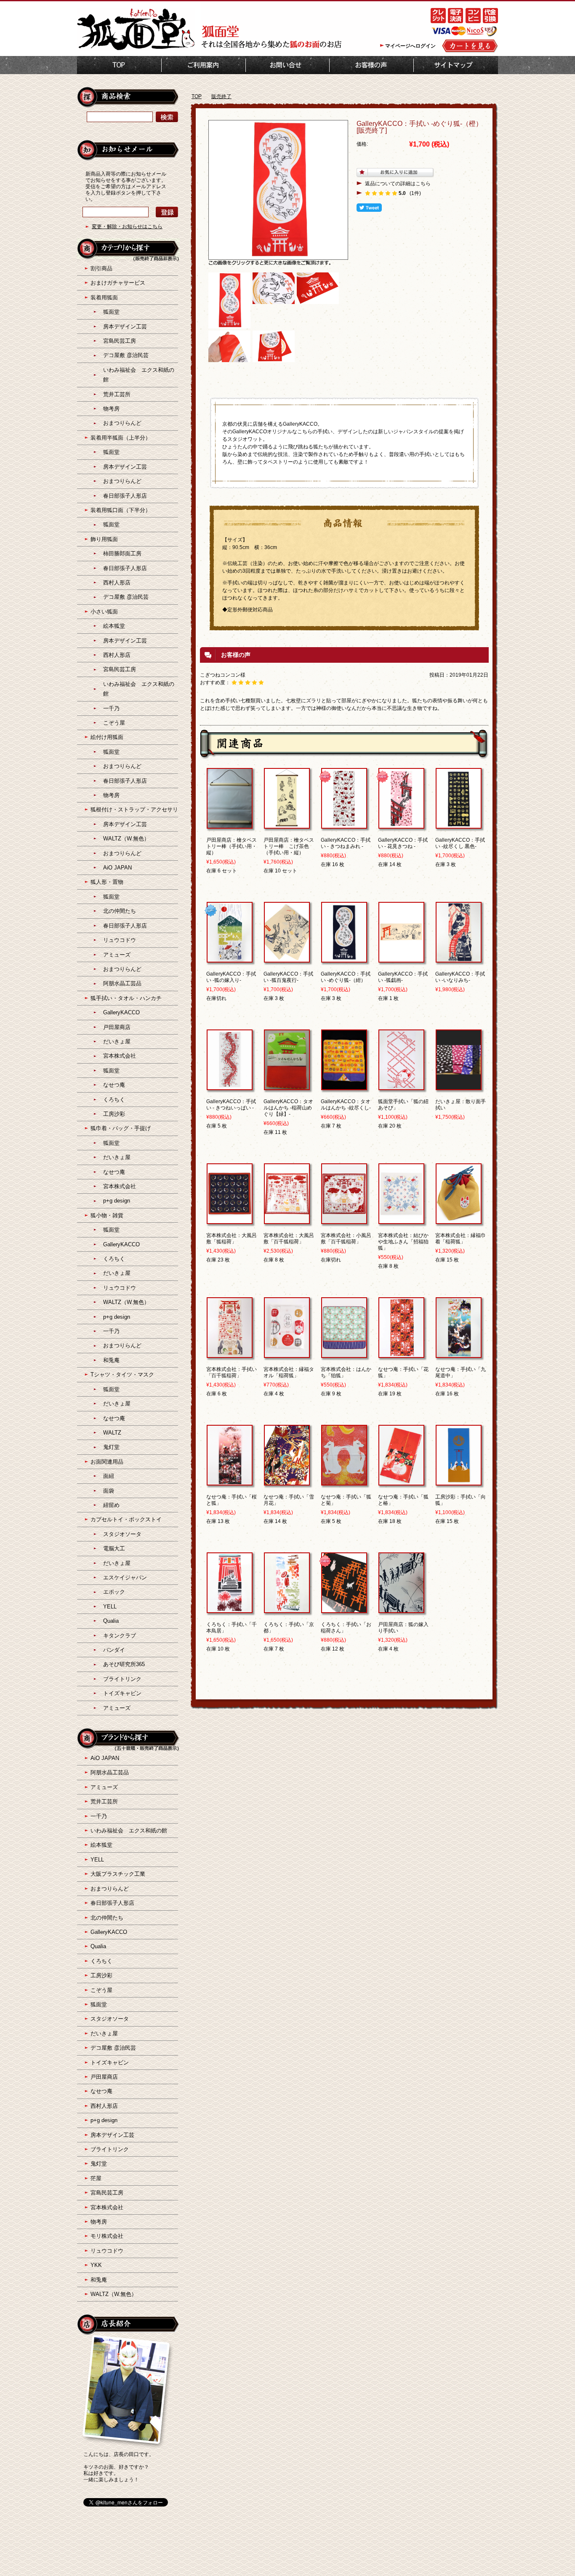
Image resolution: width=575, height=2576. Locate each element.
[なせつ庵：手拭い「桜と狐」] (230, 1482)
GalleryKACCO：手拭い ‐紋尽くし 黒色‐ (460, 843)
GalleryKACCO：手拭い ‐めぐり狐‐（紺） (346, 977)
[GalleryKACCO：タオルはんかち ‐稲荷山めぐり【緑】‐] (287, 1086)
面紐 (109, 1476)
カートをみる (470, 46)
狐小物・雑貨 (107, 1215)
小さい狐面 (104, 612)
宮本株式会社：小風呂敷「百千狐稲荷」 (346, 1239)
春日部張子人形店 (125, 496)
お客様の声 (371, 65)
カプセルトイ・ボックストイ (126, 1519)
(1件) (415, 193)
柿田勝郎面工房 (122, 553)
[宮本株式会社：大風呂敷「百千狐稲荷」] (287, 1220)
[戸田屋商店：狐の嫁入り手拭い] (401, 1609)
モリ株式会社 (107, 2236)
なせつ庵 (114, 1085)
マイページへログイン (410, 46)
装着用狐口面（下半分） (121, 510)
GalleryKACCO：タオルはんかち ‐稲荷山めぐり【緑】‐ (288, 1108)
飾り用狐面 (104, 539)
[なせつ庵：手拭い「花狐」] (401, 1354)
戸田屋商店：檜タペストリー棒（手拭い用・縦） (232, 846)
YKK (96, 2265)
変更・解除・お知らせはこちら (127, 227)
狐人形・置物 (107, 882)
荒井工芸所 (117, 394)
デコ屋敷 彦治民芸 (126, 355)
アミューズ (117, 955)
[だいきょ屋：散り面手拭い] (459, 1086)
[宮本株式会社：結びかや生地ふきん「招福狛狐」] (401, 1220)
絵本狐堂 (114, 626)
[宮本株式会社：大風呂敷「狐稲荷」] (230, 1220)
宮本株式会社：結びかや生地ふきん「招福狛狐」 (403, 1242)
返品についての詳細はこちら (398, 184)
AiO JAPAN (117, 868)
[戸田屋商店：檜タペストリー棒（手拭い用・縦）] (230, 825)
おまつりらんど (122, 423)
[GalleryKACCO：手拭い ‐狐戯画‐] (401, 959)
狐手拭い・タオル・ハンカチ (126, 998)
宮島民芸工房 (120, 341)
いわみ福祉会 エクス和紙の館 (129, 1831)
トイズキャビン (122, 1693)
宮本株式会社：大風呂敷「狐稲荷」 (232, 1239)
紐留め (111, 1505)
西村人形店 (117, 583)
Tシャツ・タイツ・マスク (122, 1375)
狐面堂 (111, 312)
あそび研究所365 (124, 1664)
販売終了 (221, 96)
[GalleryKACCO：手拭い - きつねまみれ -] (344, 825)
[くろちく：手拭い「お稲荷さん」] (344, 1609)
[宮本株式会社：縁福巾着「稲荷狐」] (459, 1220)
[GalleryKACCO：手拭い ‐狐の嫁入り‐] (230, 959)
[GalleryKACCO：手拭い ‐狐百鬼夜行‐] (287, 959)
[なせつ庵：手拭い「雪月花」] (287, 1482)
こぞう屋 (114, 723)
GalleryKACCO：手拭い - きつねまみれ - (346, 843)
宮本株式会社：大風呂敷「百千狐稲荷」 (289, 1239)
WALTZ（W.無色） (126, 839)
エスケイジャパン (125, 1577)
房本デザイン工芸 (125, 327)
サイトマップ (456, 65)
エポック (114, 1592)
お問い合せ (287, 65)
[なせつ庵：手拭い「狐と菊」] (344, 1482)
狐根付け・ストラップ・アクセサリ (134, 809)
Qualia (111, 1621)
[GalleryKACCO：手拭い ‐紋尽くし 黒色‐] (459, 825)
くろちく (114, 1100)
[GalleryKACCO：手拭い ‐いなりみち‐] (459, 959)
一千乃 (111, 708)
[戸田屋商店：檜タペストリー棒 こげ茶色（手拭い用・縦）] (287, 825)
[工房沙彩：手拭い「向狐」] (459, 1482)
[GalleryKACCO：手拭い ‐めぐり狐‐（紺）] (344, 959)
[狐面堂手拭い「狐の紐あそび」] (401, 1086)
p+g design (117, 1201)
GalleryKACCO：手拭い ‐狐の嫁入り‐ (231, 977)
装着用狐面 (104, 297)
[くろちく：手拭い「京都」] (287, 1609)
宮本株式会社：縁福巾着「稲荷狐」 (461, 1239)
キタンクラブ (120, 1636)
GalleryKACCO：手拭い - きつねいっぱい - (231, 1105)
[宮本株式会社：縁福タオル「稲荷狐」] (287, 1354)
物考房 (111, 409)
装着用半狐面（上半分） (121, 438)
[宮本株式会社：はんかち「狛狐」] (344, 1354)
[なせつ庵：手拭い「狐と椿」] (401, 1482)
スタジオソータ (122, 1534)
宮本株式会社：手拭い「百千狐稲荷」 (232, 1372)
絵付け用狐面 (107, 737)
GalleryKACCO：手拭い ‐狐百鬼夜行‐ (288, 977)
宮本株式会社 (120, 1056)
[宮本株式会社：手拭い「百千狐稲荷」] (230, 1354)
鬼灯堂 (111, 1447)
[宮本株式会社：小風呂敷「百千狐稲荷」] (344, 1220)
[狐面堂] (136, 49)
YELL (110, 1607)
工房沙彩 (114, 1114)
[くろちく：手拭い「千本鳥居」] (230, 1609)
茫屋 (96, 2178)
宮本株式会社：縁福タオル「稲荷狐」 (289, 1372)
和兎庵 (111, 1360)
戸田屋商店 (117, 1027)
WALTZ (112, 1433)
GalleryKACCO (121, 1012)
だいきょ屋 (117, 1041)
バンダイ (114, 1650)
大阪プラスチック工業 (118, 1874)
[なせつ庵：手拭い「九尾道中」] (459, 1354)
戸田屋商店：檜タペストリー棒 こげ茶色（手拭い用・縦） (289, 846)
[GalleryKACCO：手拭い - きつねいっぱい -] (230, 1086)
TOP (119, 65)
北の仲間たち (120, 911)
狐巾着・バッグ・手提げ (121, 1128)
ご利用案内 (204, 65)
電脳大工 (114, 1548)
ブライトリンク (122, 1679)
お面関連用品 (107, 1462)
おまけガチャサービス (118, 283)
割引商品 (101, 268)
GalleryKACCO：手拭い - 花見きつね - (403, 843)
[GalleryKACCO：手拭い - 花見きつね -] (401, 825)
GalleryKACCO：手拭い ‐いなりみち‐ (460, 977)
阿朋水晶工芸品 (122, 983)
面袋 (109, 1491)
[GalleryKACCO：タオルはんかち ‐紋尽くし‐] (344, 1086)
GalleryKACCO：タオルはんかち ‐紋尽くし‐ (346, 1105)
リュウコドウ (120, 940)
